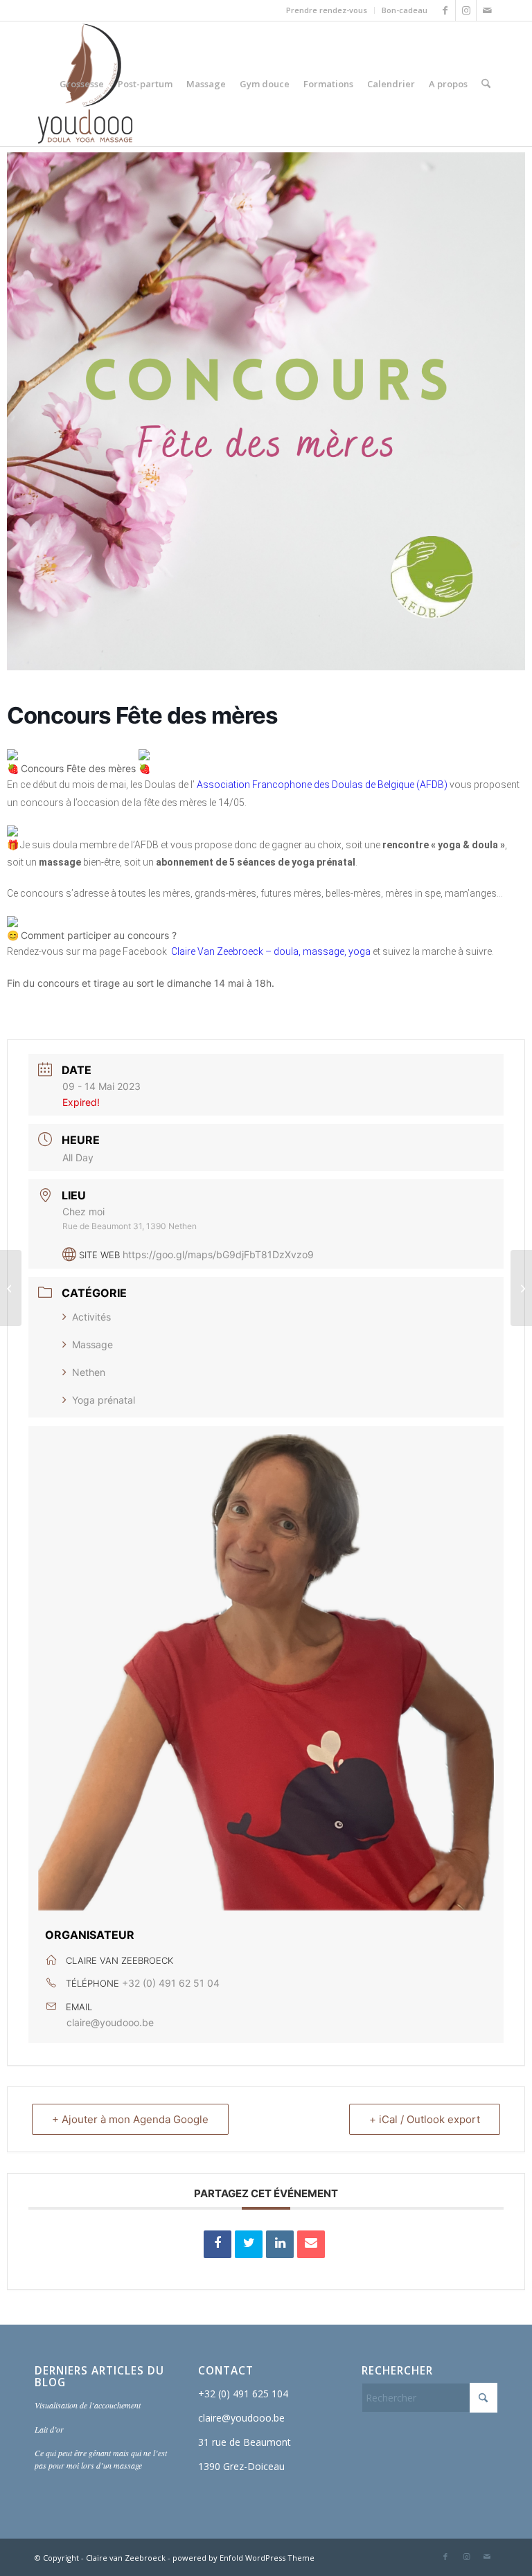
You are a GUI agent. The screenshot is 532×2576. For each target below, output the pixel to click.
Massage (92, 1344)
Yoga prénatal (104, 1400)
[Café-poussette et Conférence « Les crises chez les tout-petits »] (11, 1288)
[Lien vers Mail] (487, 10)
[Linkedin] (280, 2244)
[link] (322, 785)
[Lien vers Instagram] (466, 10)
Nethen (89, 1372)
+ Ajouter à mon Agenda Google (130, 2119)
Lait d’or (49, 2429)
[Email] (311, 2244)
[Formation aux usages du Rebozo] (521, 1288)
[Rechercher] (486, 84)
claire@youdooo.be (110, 2022)
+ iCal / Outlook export (425, 2119)
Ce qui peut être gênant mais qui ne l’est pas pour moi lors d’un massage (101, 2459)
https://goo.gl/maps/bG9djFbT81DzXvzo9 (218, 1254)
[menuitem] (327, 10)
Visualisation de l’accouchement (88, 2405)
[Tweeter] (249, 2244)
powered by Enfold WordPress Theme (243, 2558)
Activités (91, 1317)
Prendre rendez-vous (327, 10)
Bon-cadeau (405, 10)
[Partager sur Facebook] (218, 2244)
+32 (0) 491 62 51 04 (171, 1983)
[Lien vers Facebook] (445, 10)
